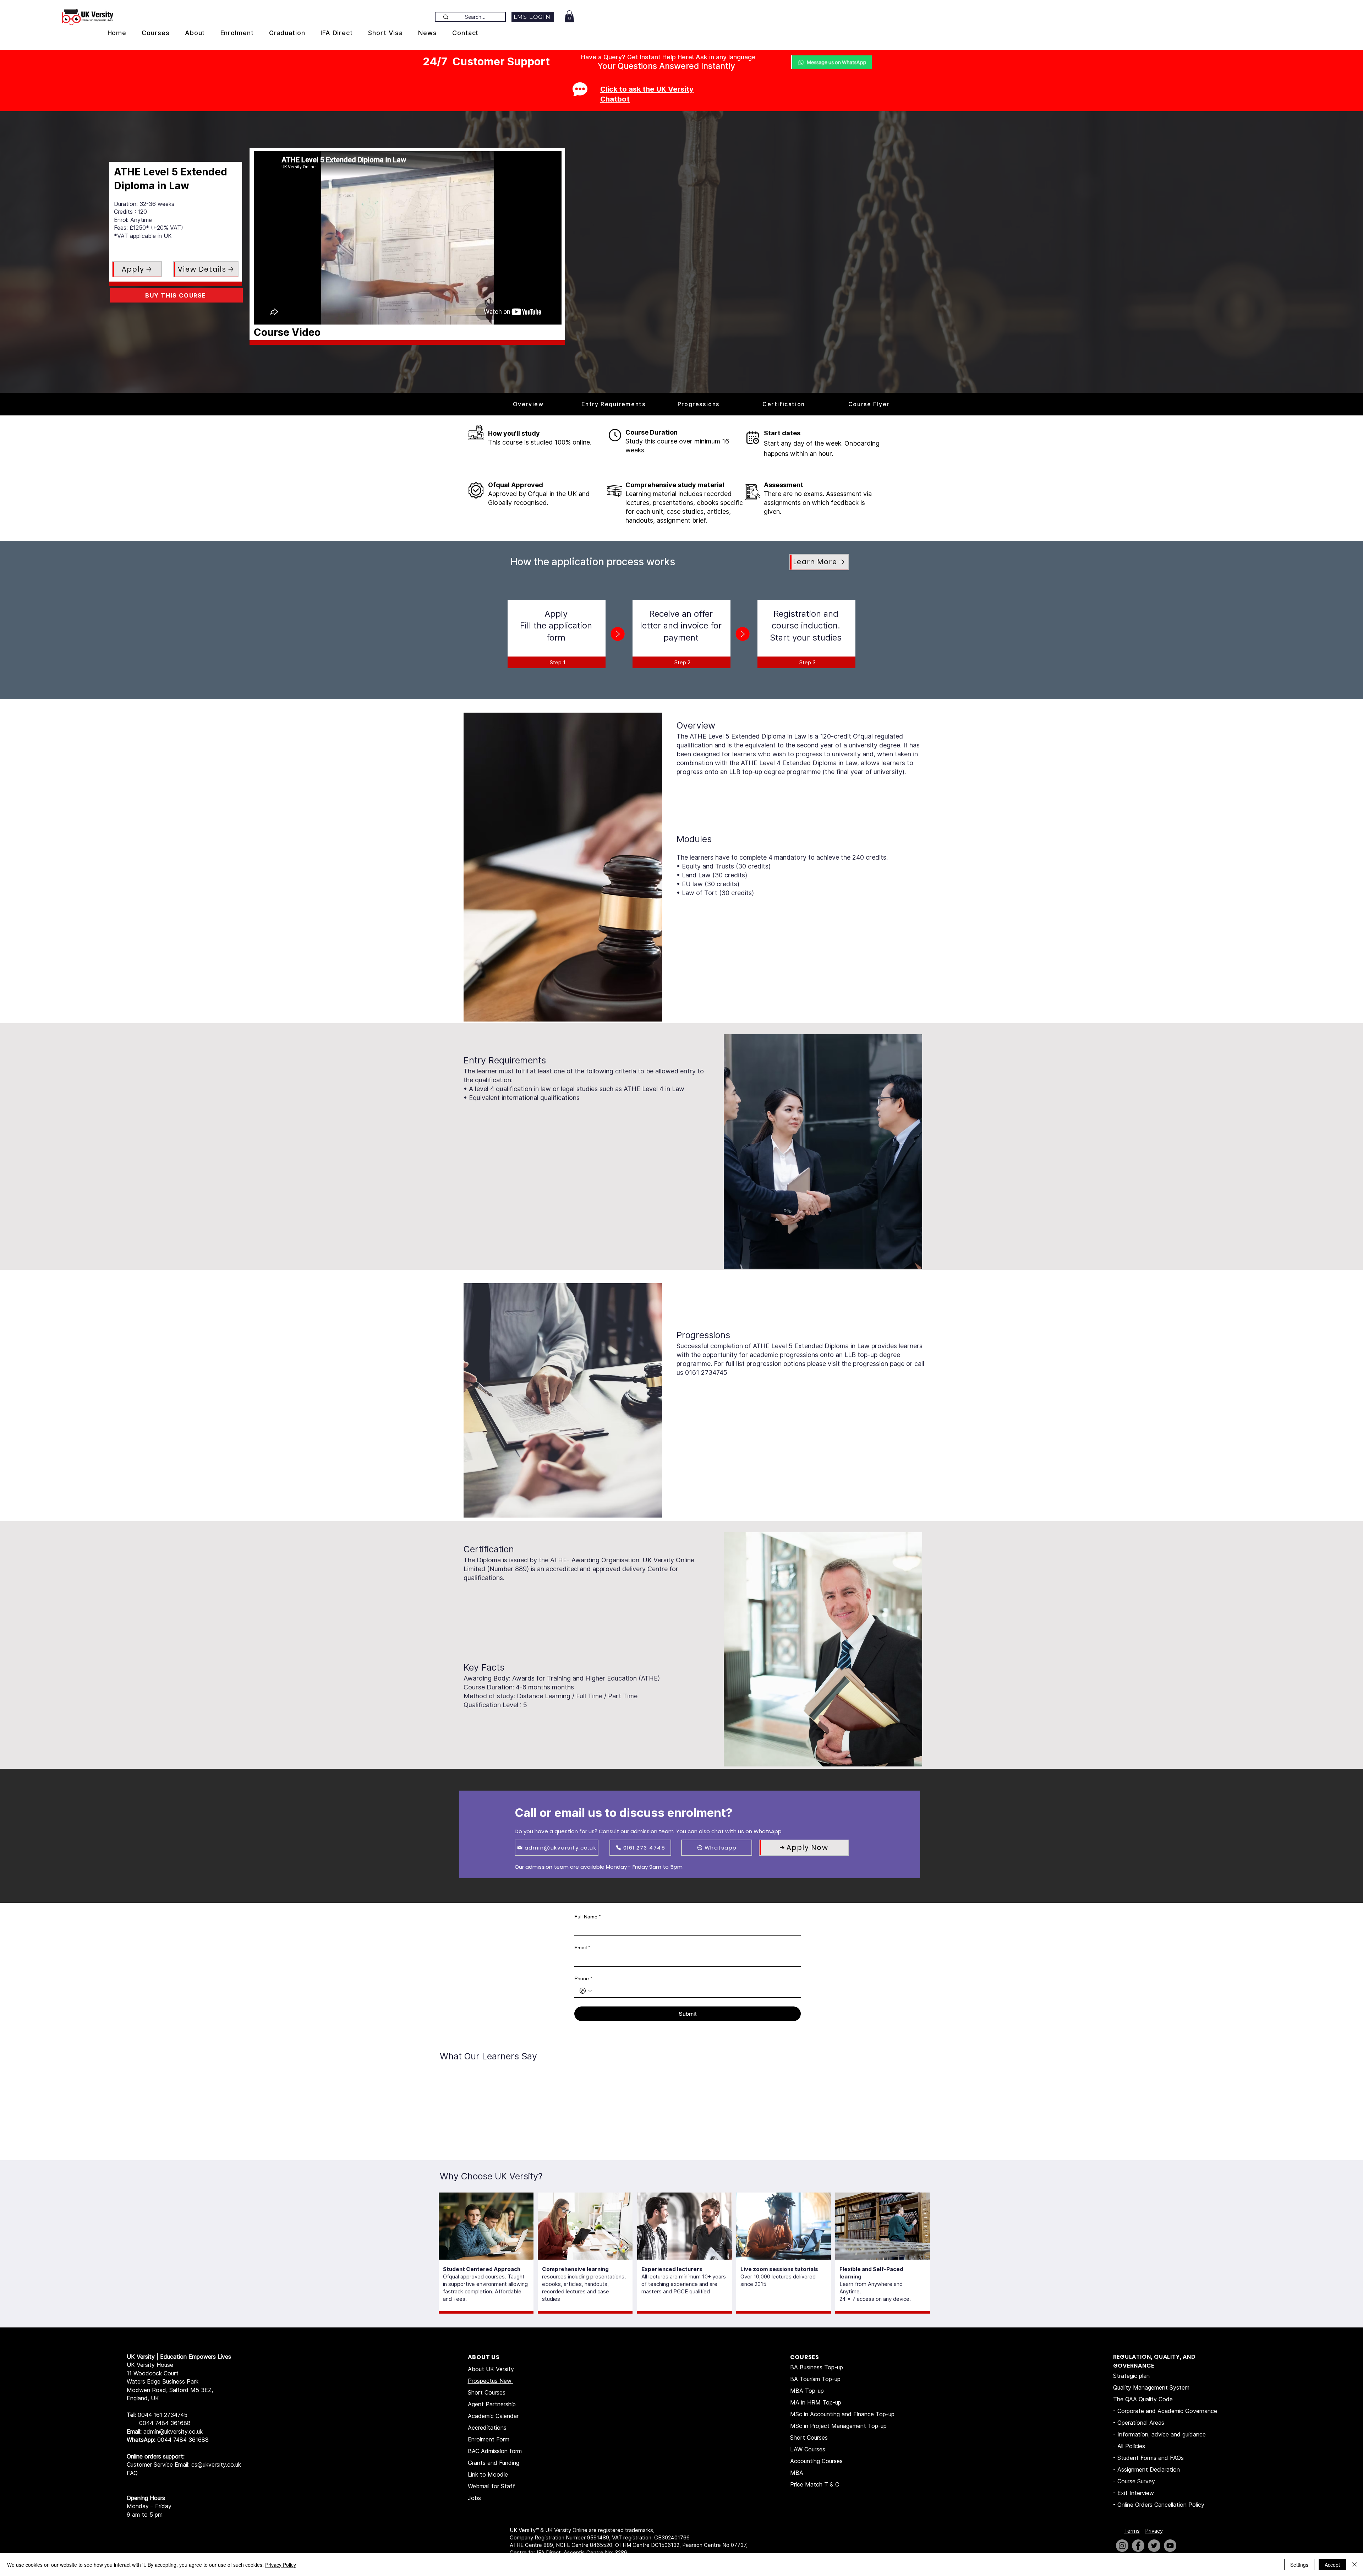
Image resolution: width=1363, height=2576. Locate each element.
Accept (1332, 2565)
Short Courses (487, 2392)
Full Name (587, 1917)
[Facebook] (1138, 2546)
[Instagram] (1122, 2546)
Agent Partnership (492, 2404)
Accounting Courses (816, 2461)
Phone (583, 1978)
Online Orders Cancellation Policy (1162, 2505)
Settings (1299, 2565)
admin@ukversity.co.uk (173, 2431)
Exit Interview (1136, 2493)
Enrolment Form (489, 2439)
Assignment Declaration (1149, 2469)
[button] (569, 16)
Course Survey (1136, 2481)
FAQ (132, 2473)
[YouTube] (1170, 2546)
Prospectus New (491, 2381)
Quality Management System (1151, 2387)
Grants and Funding (494, 2463)
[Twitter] (1154, 2546)
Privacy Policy (281, 2565)
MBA (797, 2473)
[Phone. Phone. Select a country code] (586, 1991)
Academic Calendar (493, 2416)
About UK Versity (491, 2369)
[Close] (1354, 2565)
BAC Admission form (495, 2451)
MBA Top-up (807, 2391)
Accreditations (487, 2428)
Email (582, 1948)
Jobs (474, 2498)
